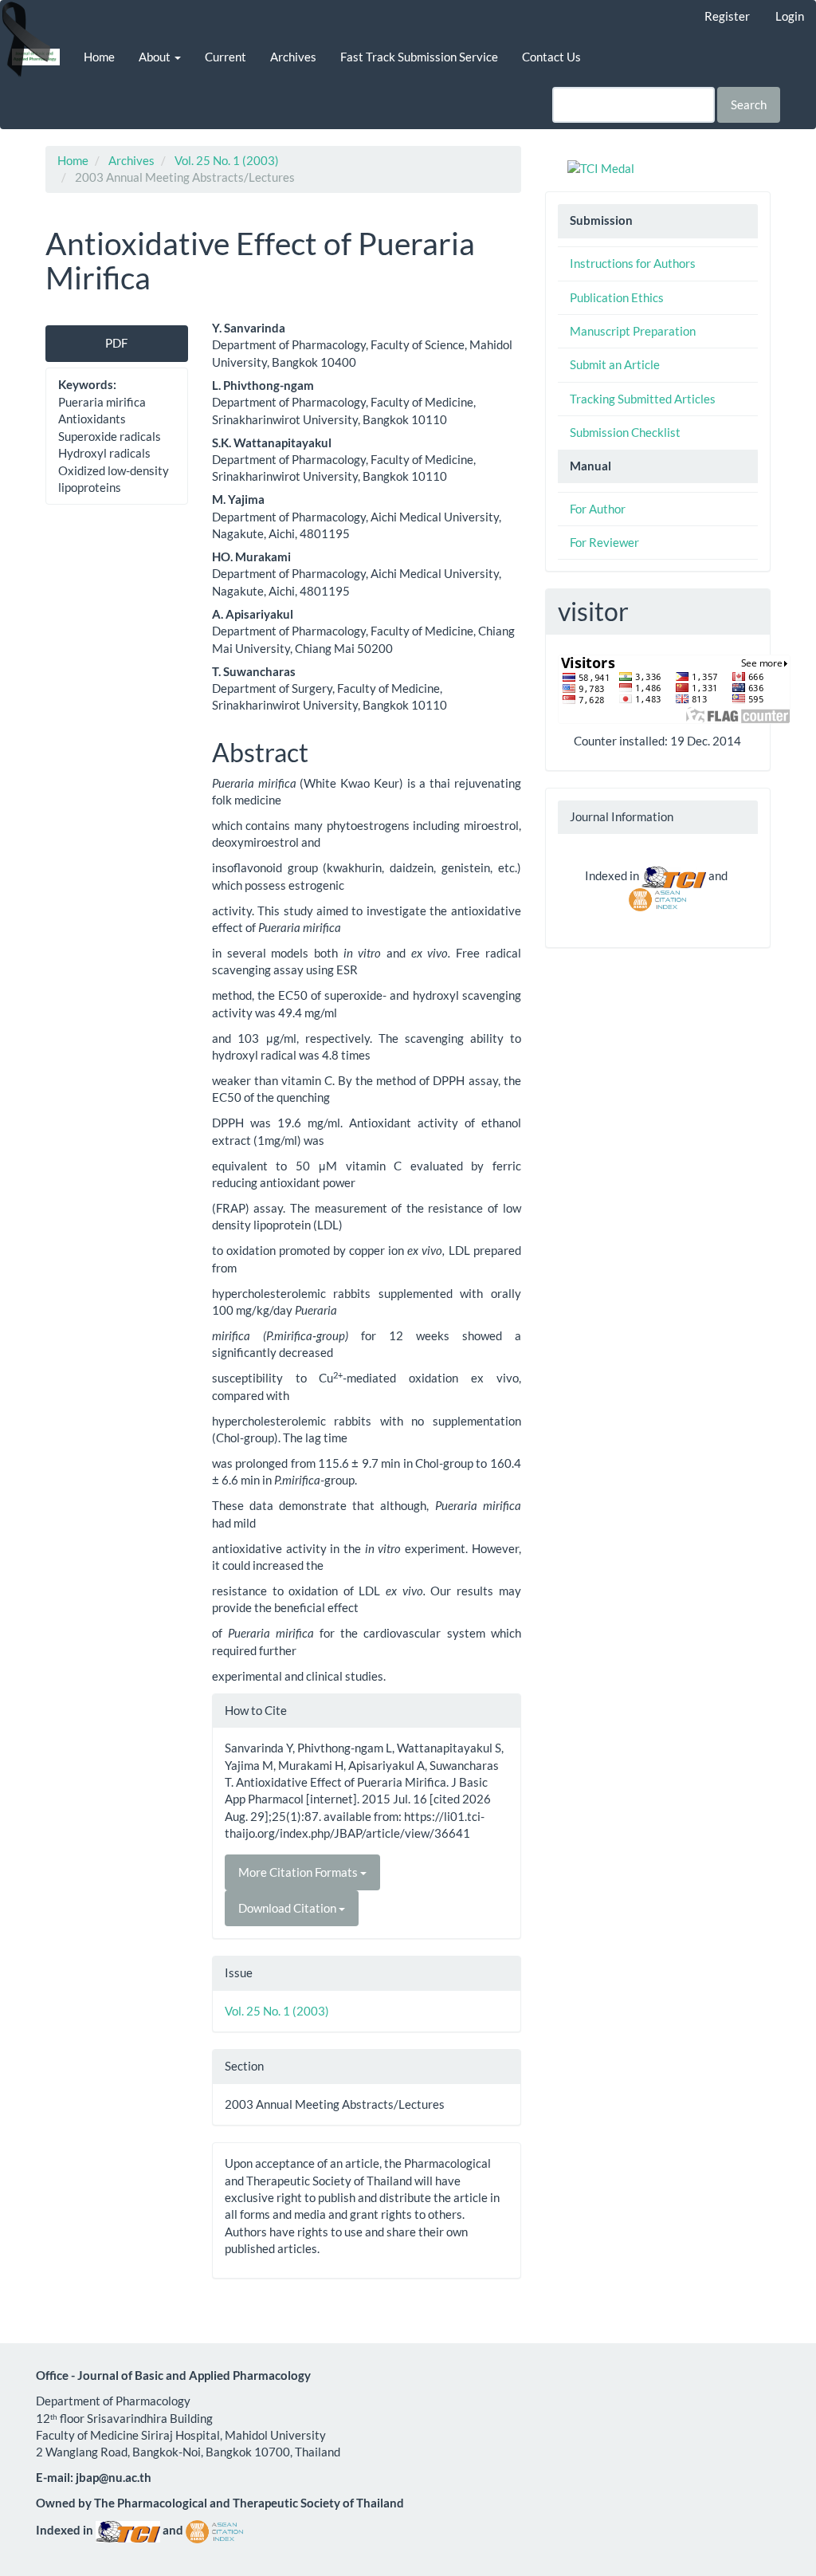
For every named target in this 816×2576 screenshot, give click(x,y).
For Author (598, 509)
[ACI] (657, 898)
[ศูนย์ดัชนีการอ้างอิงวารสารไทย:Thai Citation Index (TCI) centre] (674, 875)
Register (727, 16)
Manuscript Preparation (633, 331)
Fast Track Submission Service (419, 57)
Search (749, 104)
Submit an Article (615, 364)
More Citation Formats (299, 1872)
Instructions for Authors (633, 263)
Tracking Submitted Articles (643, 399)
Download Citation (288, 1908)
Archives (293, 57)
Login (790, 16)
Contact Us (551, 57)
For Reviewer (604, 542)
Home (99, 57)
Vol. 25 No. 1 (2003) (227, 160)
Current (226, 57)
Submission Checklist (625, 432)
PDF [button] (116, 343)
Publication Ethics (617, 297)
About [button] (156, 57)
